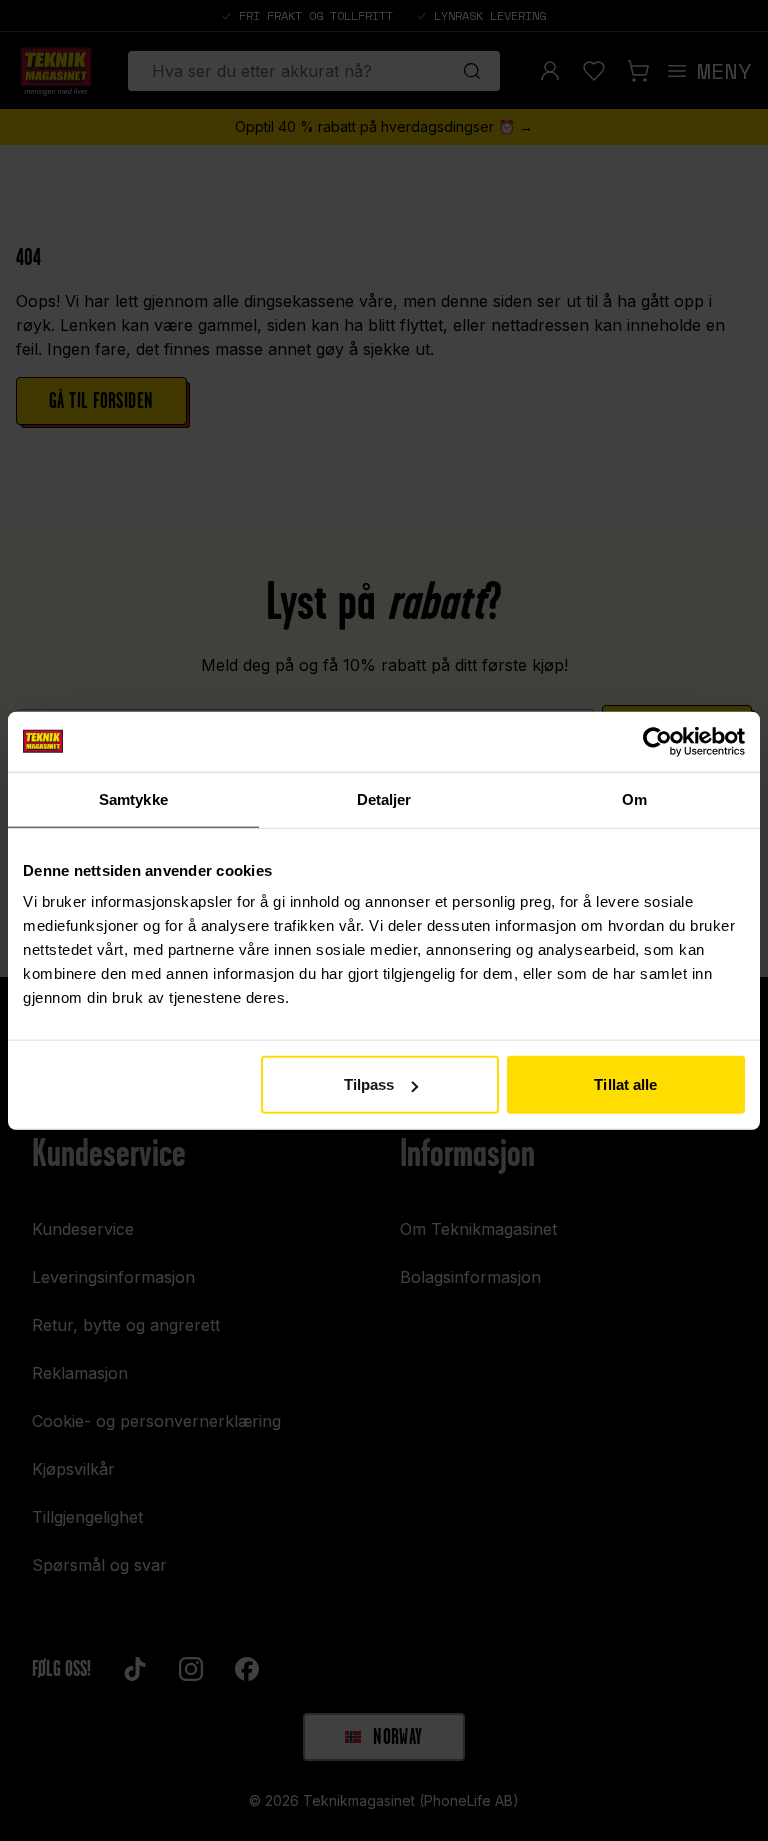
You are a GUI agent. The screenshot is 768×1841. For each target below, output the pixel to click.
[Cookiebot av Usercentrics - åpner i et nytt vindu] (657, 741)
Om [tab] (634, 798)
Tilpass (369, 1084)
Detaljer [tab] (384, 798)
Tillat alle (625, 1084)
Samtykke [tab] (133, 798)
